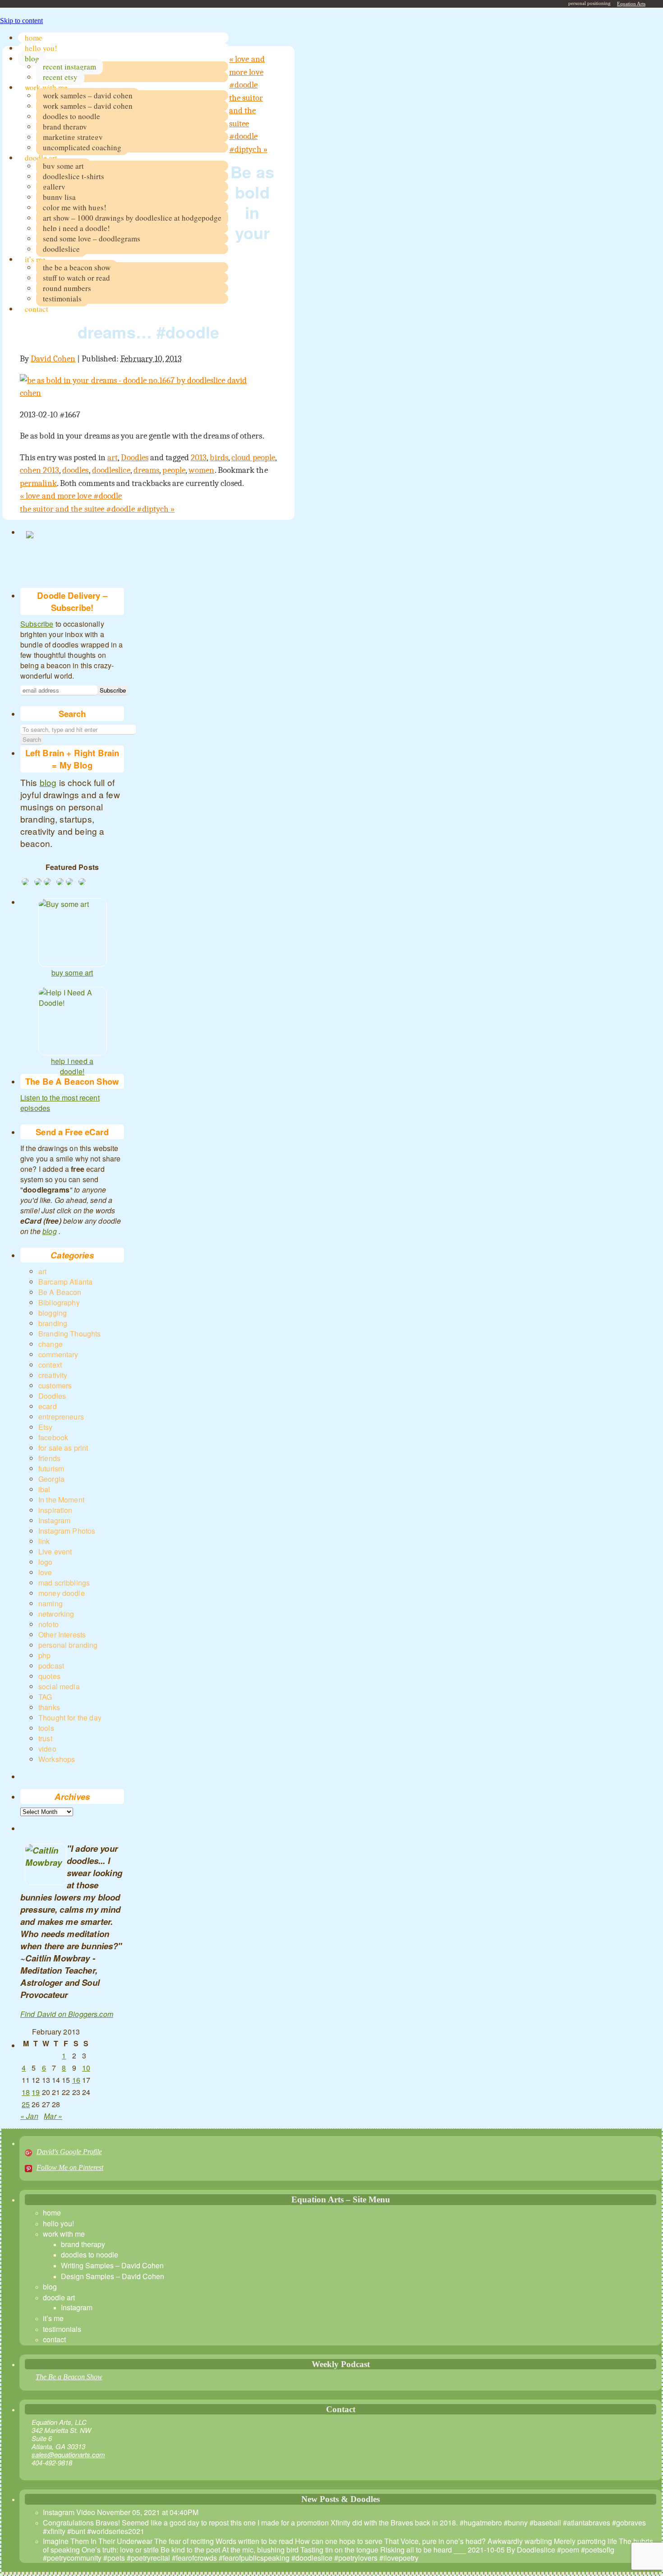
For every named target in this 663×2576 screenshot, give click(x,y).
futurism (51, 1468)
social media (59, 1686)
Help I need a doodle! (76, 228)
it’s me (35, 259)
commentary (58, 1354)
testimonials (62, 298)
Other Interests (62, 1635)
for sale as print (63, 1448)
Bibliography (59, 1302)
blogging (53, 1313)
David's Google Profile (69, 2152)
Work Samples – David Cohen (88, 95)
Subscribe (37, 624)
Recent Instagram (69, 67)
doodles (76, 470)
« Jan (29, 2116)
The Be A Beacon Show (77, 267)
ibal (44, 1489)
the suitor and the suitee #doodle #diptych (248, 124)
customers (55, 1385)
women (201, 470)
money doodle (62, 1593)
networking (56, 1614)
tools (46, 1728)
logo (46, 1562)
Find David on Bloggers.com (67, 2014)
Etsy (46, 1427)
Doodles (135, 458)
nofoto (48, 1624)
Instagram (54, 1520)
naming (51, 1603)
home (34, 38)
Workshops (57, 1759)
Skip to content (21, 21)
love (45, 1572)
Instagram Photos (67, 1531)
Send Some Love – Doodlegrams (92, 238)
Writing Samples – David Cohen (112, 2265)
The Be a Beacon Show (69, 2377)
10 (86, 2068)
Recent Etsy (60, 77)
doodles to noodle (71, 116)
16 (76, 2080)
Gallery (54, 187)
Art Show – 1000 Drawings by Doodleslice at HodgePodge (132, 218)
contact (37, 309)
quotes (49, 1676)
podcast (51, 1666)
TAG (45, 1697)
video (47, 1749)
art (113, 458)
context (50, 1365)
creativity (53, 1375)
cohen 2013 (39, 470)
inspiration (55, 1510)
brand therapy (65, 127)
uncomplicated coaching (82, 147)
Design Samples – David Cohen (113, 2276)
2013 (199, 458)
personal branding (68, 1645)
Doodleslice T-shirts (74, 176)
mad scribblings (64, 1583)
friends (49, 1458)
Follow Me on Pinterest (70, 2167)
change (51, 1344)
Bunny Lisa (59, 197)
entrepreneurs (61, 1417)
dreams (146, 470)
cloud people (253, 458)
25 (26, 2104)
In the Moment (61, 1500)
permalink (38, 483)
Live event (55, 1552)
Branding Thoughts (70, 1334)
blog (32, 58)
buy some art (63, 166)
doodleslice (61, 249)
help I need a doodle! (72, 1063)
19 (36, 2092)
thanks (49, 1707)
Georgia (51, 1479)
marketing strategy (73, 137)
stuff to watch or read (76, 278)
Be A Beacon (60, 1292)
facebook (53, 1437)
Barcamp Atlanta (65, 1282)
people (174, 470)
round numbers (67, 288)
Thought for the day (70, 1718)
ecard (48, 1406)
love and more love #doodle (247, 72)
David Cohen (53, 359)
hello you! (41, 48)
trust (45, 1738)
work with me (46, 87)
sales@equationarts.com (68, 2454)
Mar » (53, 2116)
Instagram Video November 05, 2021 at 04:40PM (121, 2512)
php (44, 1655)
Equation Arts (631, 4)
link (44, 1541)
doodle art (41, 158)
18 (26, 2092)
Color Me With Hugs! (75, 207)
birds (219, 458)
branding (53, 1323)
